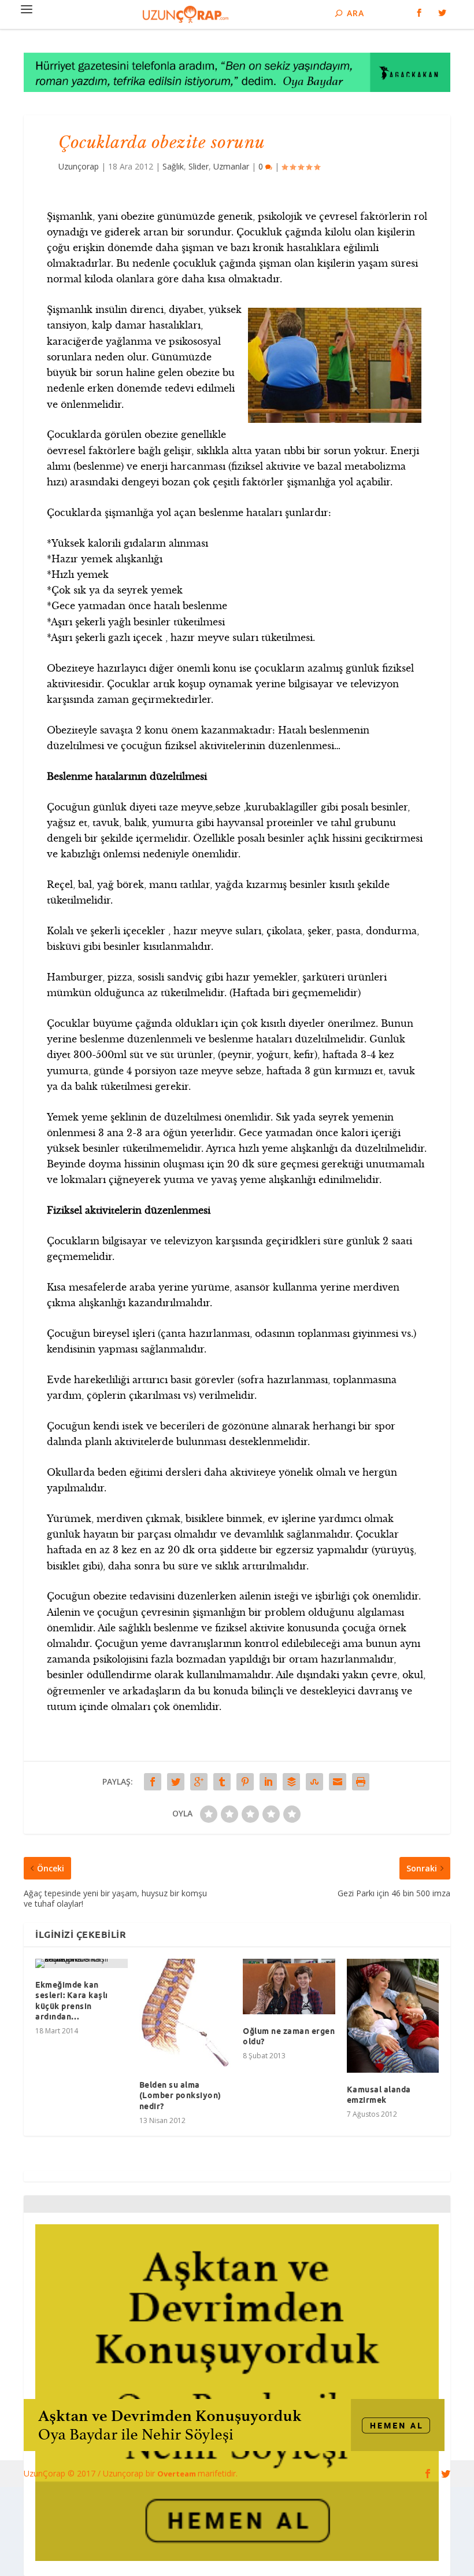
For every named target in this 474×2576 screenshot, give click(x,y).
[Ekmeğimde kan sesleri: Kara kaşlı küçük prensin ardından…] (82, 1963)
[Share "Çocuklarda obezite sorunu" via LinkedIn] (268, 1782)
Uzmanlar (231, 166)
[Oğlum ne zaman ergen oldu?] (289, 1987)
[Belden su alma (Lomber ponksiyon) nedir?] (186, 2013)
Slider (199, 166)
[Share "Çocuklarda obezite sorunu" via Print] (361, 1782)
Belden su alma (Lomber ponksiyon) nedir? (180, 2095)
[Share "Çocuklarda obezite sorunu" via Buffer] (291, 1782)
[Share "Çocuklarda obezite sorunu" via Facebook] (153, 1782)
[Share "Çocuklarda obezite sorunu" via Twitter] (176, 1782)
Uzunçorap (79, 166)
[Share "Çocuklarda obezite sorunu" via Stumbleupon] (314, 1782)
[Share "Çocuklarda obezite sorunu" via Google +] (199, 1782)
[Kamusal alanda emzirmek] (393, 2016)
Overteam (177, 2474)
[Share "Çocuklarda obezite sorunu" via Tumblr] (222, 1782)
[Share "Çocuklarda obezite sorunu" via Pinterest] (245, 1782)
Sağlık (173, 166)
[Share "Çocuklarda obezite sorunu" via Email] (338, 1782)
